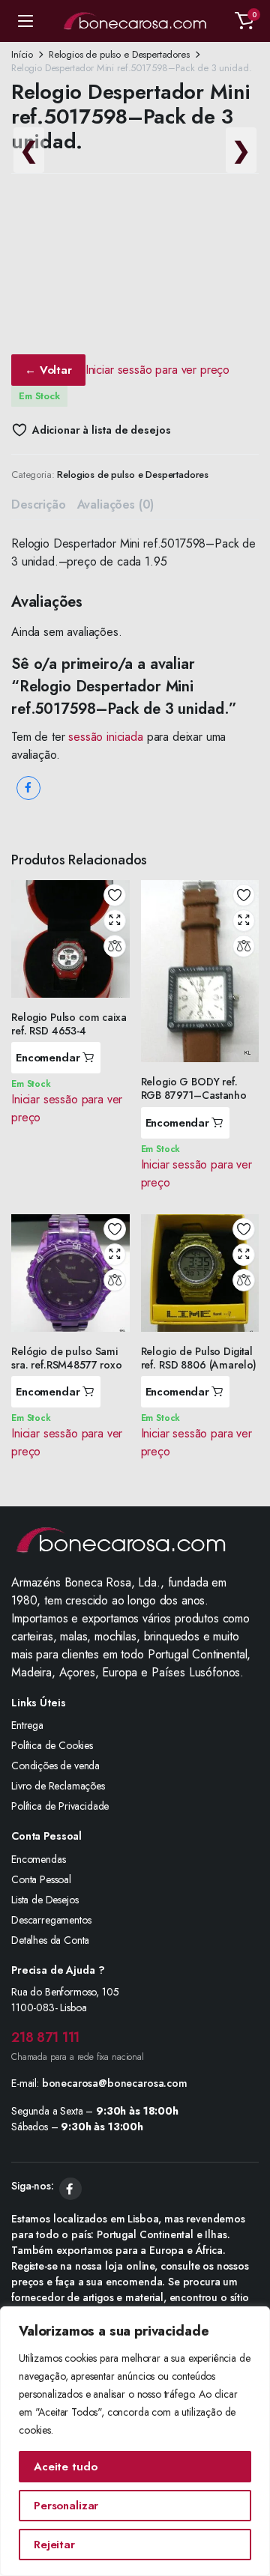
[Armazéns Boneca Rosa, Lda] (135, 21)
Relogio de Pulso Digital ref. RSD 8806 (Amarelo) (199, 1358)
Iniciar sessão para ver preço (157, 370)
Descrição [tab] (39, 504)
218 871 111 (45, 2037)
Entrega (27, 1725)
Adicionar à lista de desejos (101, 430)
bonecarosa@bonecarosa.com (115, 2083)
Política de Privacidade (60, 1806)
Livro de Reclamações (58, 1786)
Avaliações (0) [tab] (116, 504)
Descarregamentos (51, 1920)
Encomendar (48, 1058)
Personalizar (66, 2506)
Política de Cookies (52, 1745)
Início (22, 54)
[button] (244, 21)
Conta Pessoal (41, 1879)
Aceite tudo (65, 2467)
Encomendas (38, 1859)
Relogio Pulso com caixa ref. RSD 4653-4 (69, 1024)
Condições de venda (55, 1766)
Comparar (115, 946)
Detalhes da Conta (50, 1940)
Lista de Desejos (45, 1900)
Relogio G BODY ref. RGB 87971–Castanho (194, 1088)
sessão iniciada (106, 737)
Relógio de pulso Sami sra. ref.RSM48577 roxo (67, 1358)
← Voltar (48, 370)
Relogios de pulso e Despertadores (119, 54)
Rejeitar (54, 2545)
